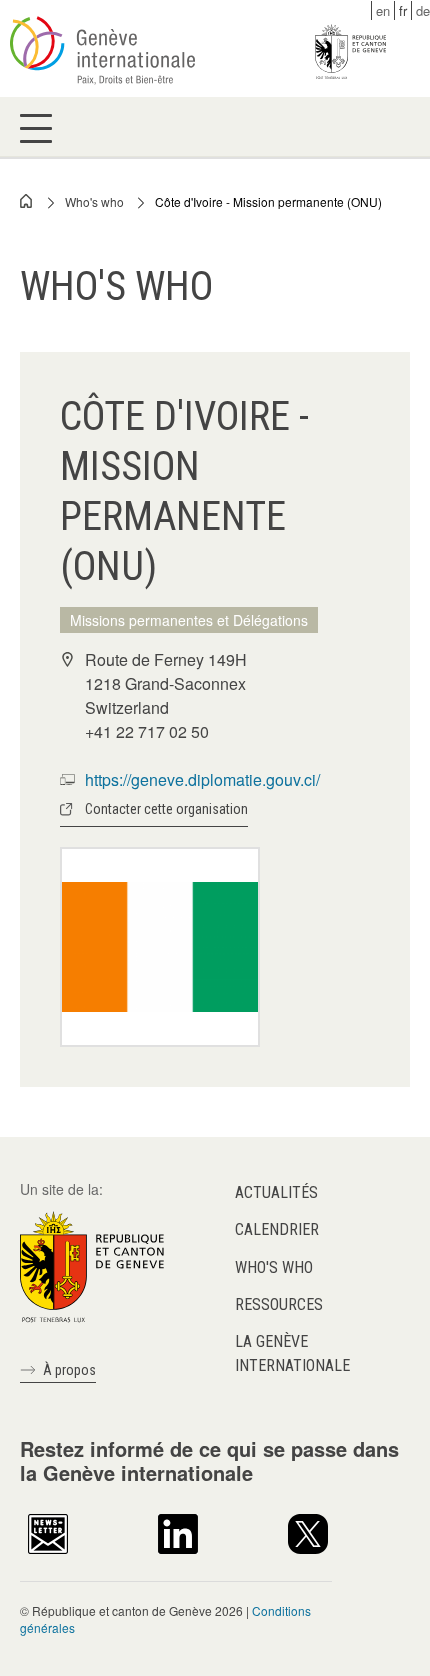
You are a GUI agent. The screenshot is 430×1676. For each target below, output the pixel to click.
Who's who (94, 201)
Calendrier (277, 1229)
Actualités (276, 1192)
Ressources (279, 1304)
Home (27, 201)
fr (403, 10)
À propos (69, 1370)
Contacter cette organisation (166, 809)
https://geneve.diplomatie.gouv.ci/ (202, 779)
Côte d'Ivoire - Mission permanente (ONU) (268, 201)
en (383, 10)
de (423, 10)
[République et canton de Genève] (92, 1265)
